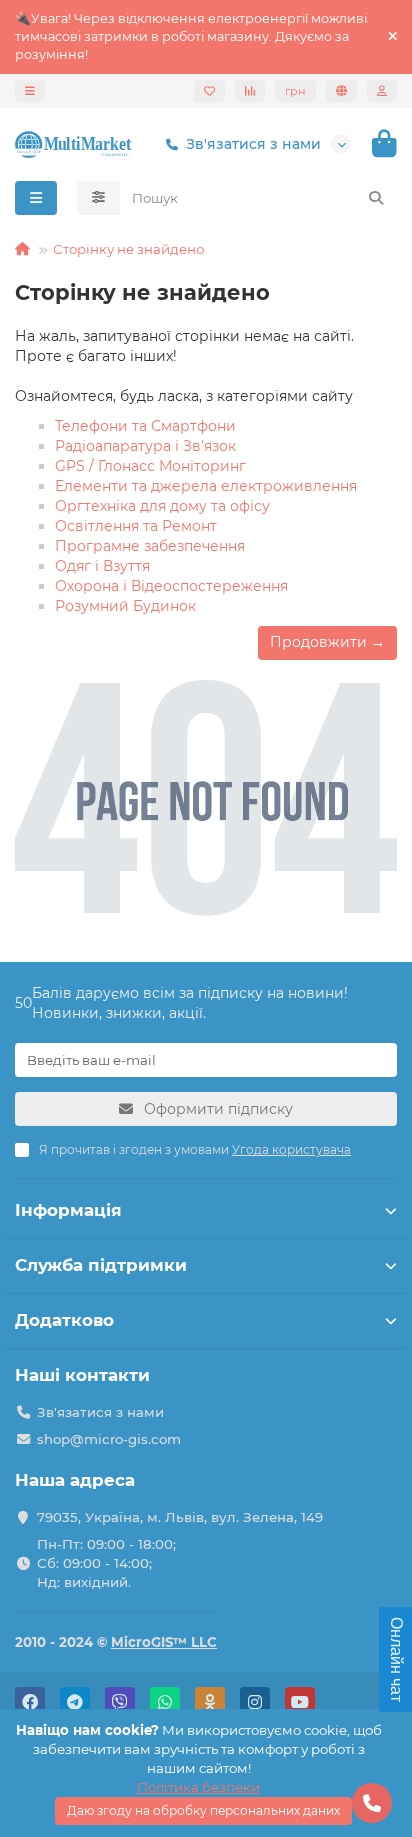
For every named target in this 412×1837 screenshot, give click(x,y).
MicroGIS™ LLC (164, 1642)
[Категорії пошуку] (98, 198)
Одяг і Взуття (102, 566)
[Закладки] (209, 91)
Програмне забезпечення (150, 546)
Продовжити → (327, 642)
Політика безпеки (198, 1787)
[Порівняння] (250, 91)
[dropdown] (30, 91)
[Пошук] (376, 198)
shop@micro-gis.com (109, 1439)
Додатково (64, 1320)
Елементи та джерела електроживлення (206, 486)
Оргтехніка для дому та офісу (162, 506)
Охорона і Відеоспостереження (171, 586)
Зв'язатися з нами (253, 144)
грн (295, 91)
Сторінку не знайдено (128, 249)
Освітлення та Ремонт (136, 526)
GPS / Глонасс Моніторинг (150, 466)
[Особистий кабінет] (382, 91)
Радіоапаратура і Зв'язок (145, 446)
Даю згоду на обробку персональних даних (203, 1810)
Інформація (68, 1210)
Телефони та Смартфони (145, 426)
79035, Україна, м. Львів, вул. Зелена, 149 (180, 1517)
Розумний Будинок (125, 606)
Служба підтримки (101, 1265)
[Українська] (341, 91)
